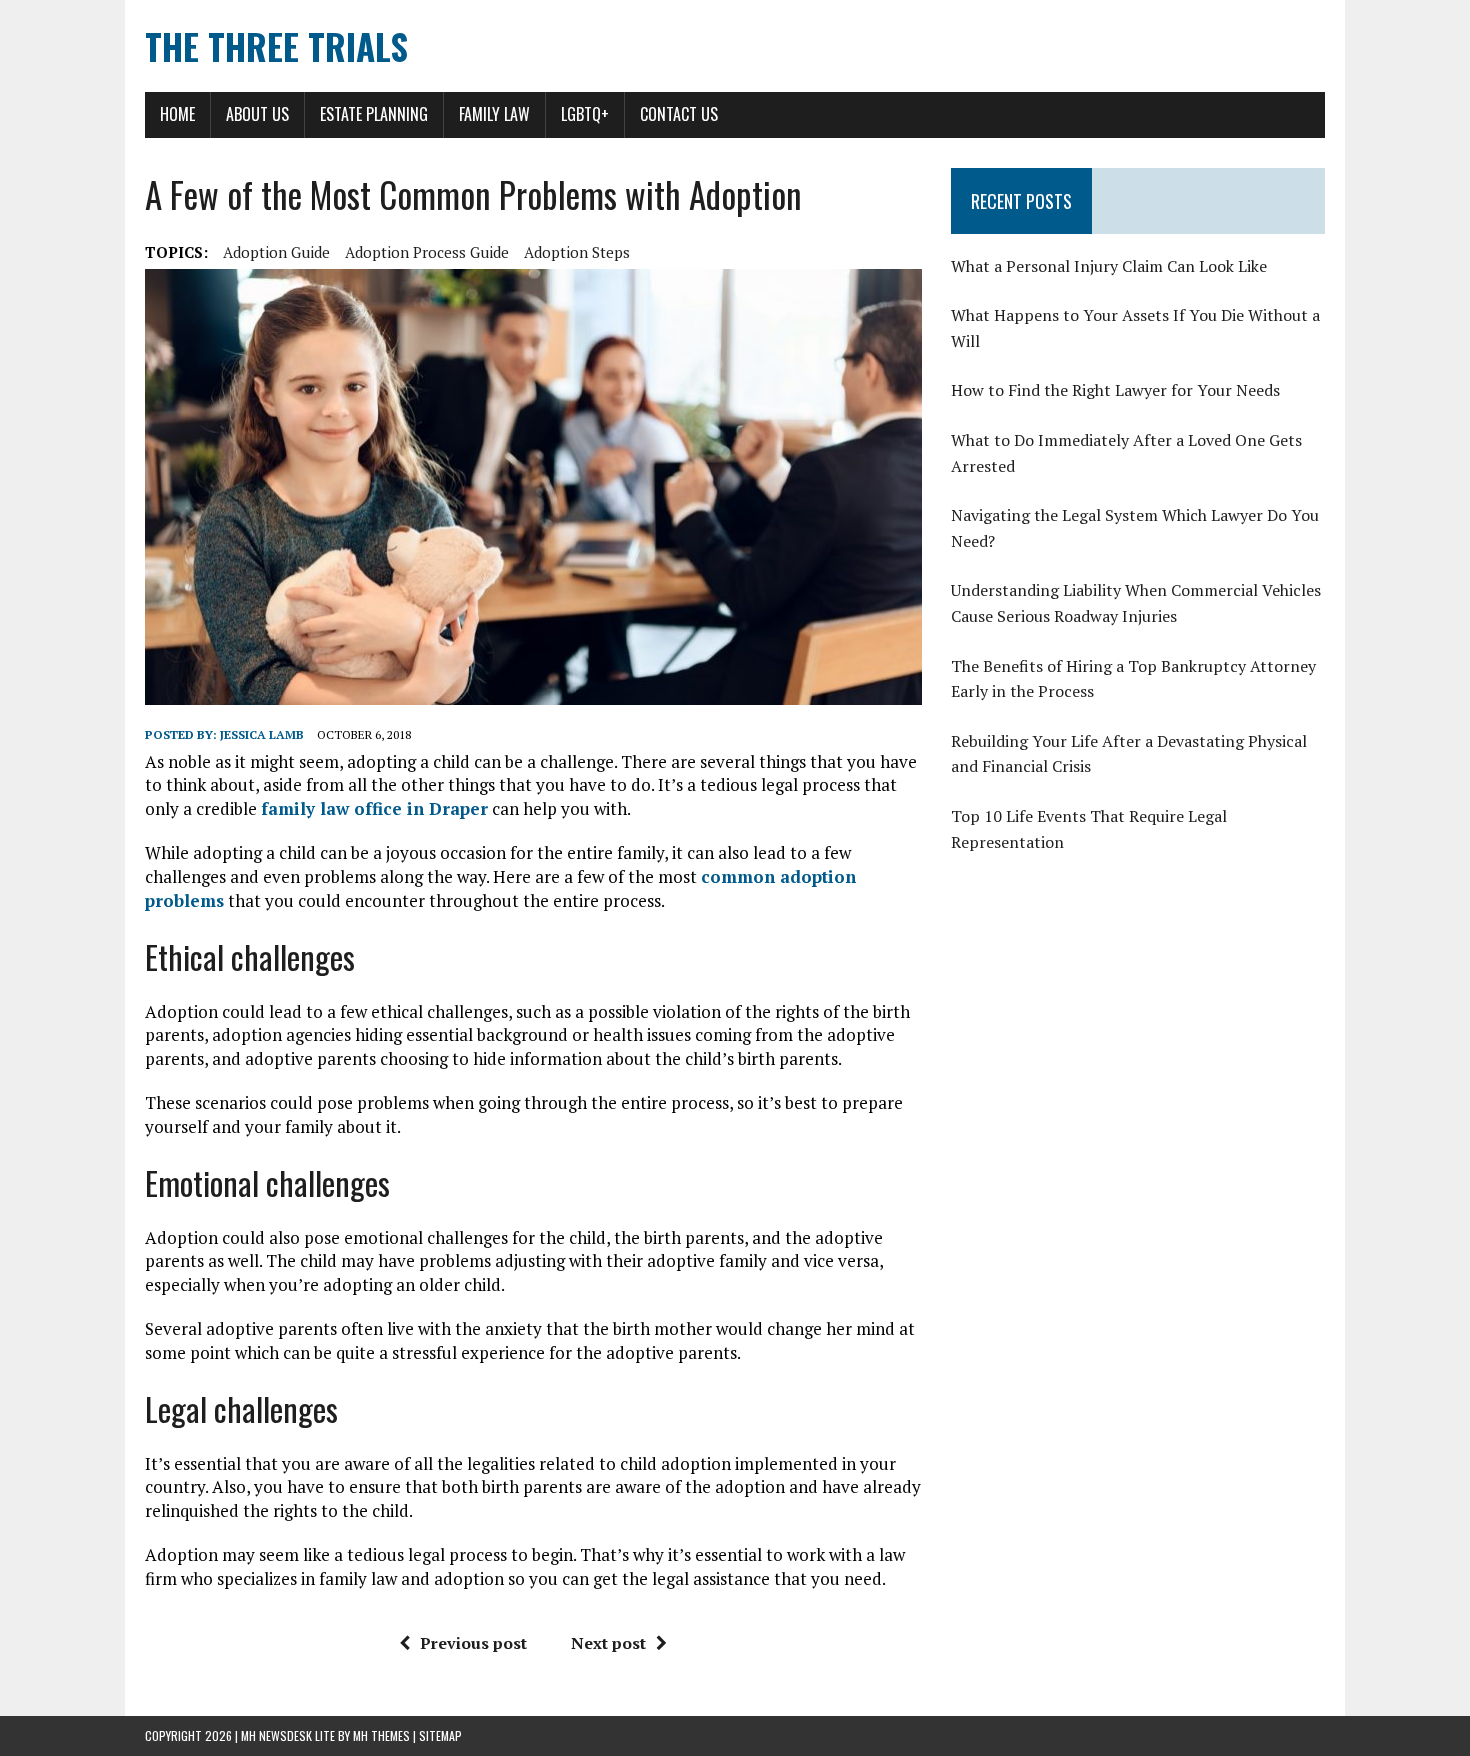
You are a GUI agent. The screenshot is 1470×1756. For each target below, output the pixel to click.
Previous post (473, 1643)
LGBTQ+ (585, 114)
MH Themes (381, 1735)
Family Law (494, 114)
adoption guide (276, 252)
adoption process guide (427, 252)
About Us (257, 114)
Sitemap (440, 1735)
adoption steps (577, 252)
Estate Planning (374, 114)
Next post (608, 1643)
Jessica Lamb (262, 734)
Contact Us (679, 114)
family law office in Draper (374, 808)
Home (177, 114)
